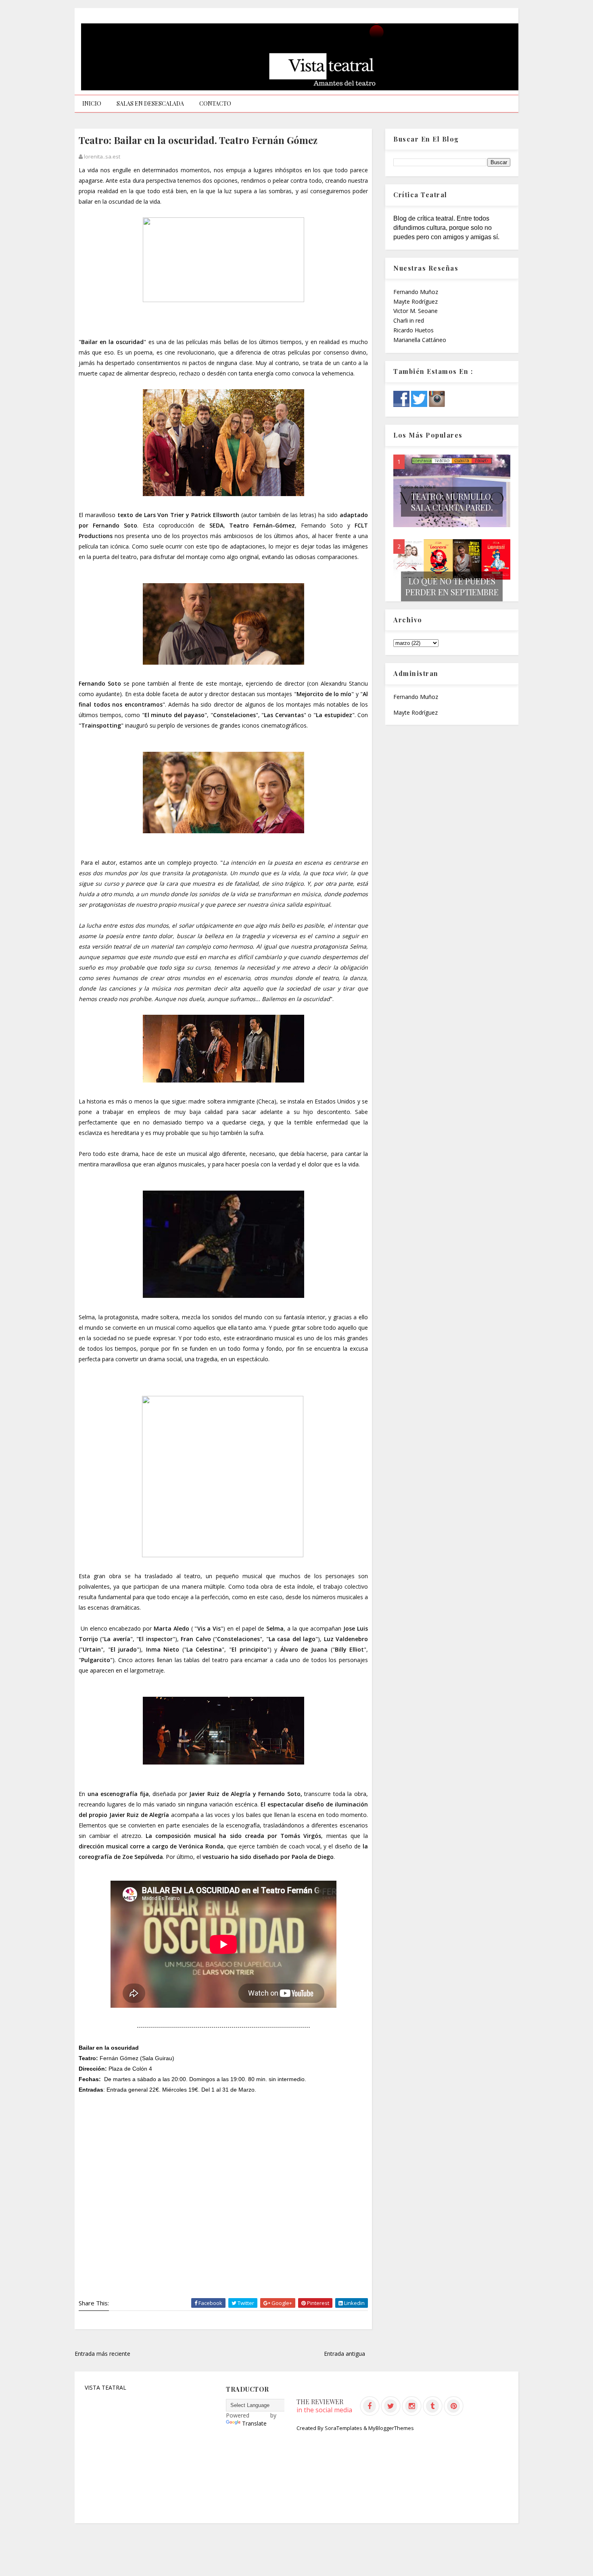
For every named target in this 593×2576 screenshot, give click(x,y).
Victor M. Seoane (416, 311)
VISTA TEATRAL (105, 2387)
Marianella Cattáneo (420, 340)
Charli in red (409, 320)
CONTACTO (215, 103)
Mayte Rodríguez (416, 301)
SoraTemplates (343, 2428)
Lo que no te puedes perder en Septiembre (452, 586)
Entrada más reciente (102, 2354)
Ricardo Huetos (413, 330)
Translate (254, 2423)
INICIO (92, 103)
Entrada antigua (345, 2354)
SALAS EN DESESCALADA (150, 103)
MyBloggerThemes (391, 2428)
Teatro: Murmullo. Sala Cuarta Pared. (452, 502)
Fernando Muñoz (416, 292)
